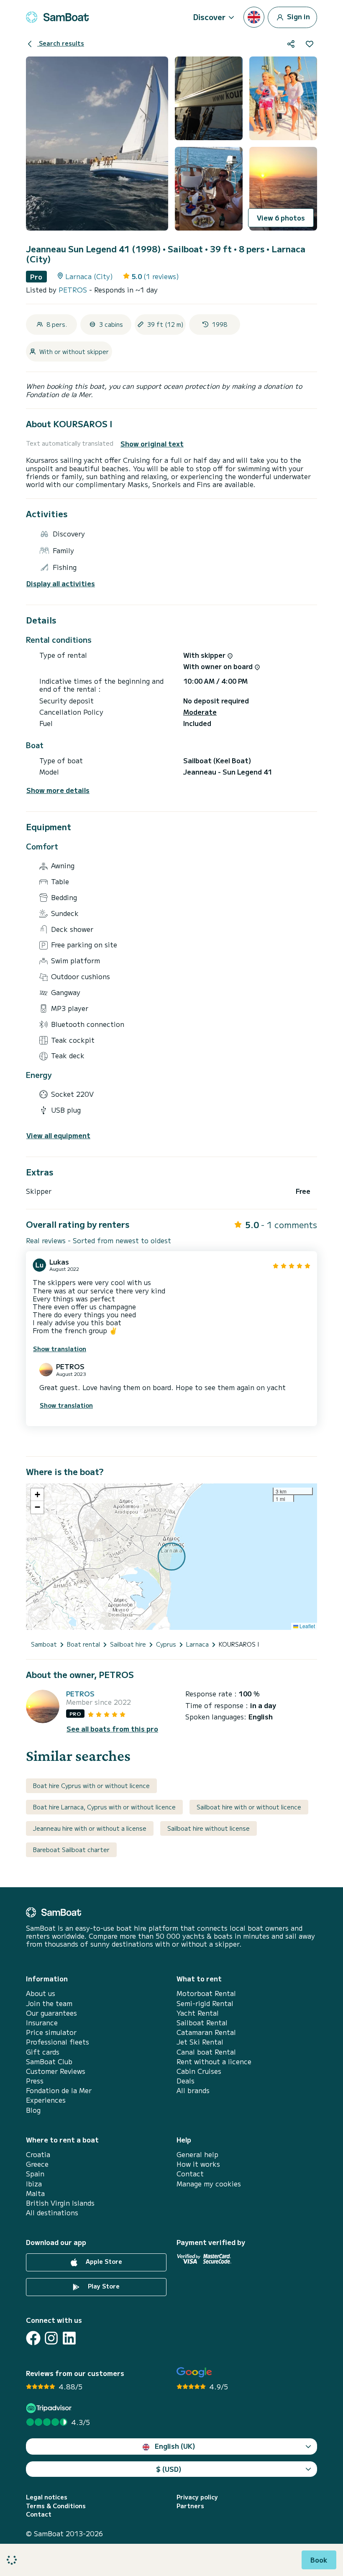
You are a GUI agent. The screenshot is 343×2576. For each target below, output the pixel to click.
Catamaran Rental (206, 2032)
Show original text (152, 444)
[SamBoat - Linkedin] (69, 2338)
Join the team (49, 2003)
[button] (37, 1495)
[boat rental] (57, 17)
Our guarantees (51, 2013)
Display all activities (61, 584)
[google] (194, 2372)
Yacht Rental (198, 2013)
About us (41, 1993)
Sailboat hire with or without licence (249, 1807)
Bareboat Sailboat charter (71, 1850)
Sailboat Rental (202, 2023)
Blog (33, 2110)
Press (35, 2081)
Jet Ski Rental (200, 2042)
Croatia (38, 2154)
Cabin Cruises (199, 2071)
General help (197, 2154)
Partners (190, 2506)
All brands (193, 2090)
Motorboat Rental (206, 1993)
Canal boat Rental (206, 2052)
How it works (198, 2164)
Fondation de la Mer (59, 2090)
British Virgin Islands (60, 2203)
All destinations (52, 2213)
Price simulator (51, 2032)
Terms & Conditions (56, 2506)
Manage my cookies (209, 2184)
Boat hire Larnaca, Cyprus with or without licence (104, 1807)
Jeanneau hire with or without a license (90, 1828)
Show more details (58, 790)
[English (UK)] (254, 17)
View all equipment (58, 1135)
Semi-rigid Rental (205, 2003)
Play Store (103, 2286)
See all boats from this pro (112, 1729)
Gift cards (43, 2052)
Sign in (298, 16)
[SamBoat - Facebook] (33, 2338)
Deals (186, 2081)
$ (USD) (169, 2469)
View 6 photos (281, 218)
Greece (37, 2164)
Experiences (46, 2100)
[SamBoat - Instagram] (51, 2338)
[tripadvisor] (50, 2408)
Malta (35, 2193)
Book (319, 2560)
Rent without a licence (214, 2062)
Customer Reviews (56, 2071)
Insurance (42, 2023)
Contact (190, 2174)
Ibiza (34, 2184)
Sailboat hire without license (209, 1828)
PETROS (74, 290)
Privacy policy (197, 2497)
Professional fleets (58, 2042)
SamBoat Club (49, 2062)
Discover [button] (209, 17)
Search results (61, 43)
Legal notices (47, 2497)
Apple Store (103, 2261)
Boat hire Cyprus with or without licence (91, 1786)
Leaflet (307, 1626)
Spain (35, 2174)
